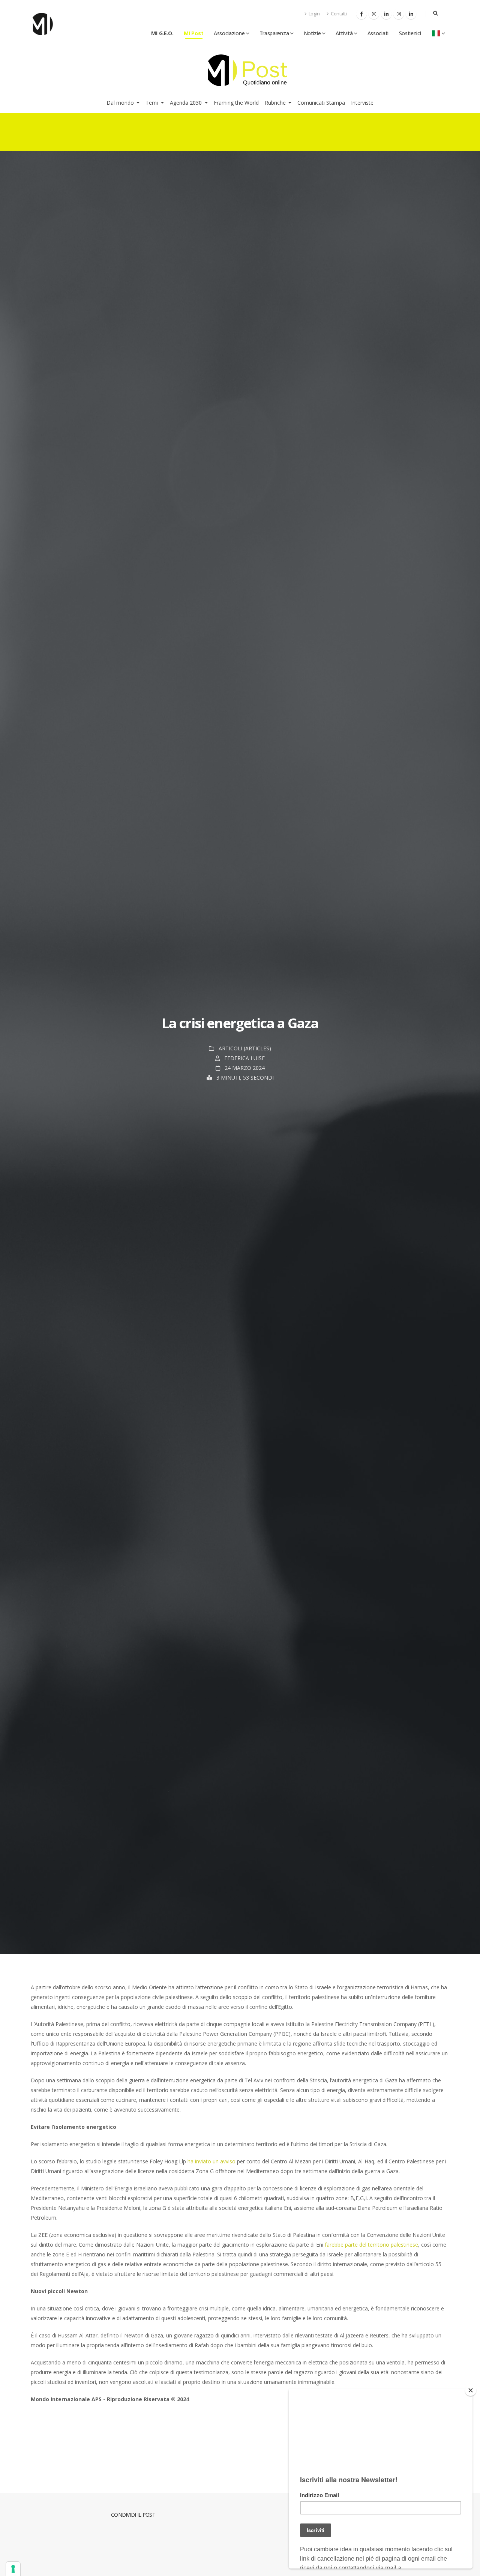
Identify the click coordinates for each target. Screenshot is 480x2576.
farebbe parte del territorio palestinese (371, 2245)
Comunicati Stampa (321, 103)
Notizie (312, 33)
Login (313, 14)
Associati (378, 33)
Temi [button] (152, 103)
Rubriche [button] (276, 103)
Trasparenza (274, 33)
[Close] (471, 2390)
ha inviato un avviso (211, 2161)
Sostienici (410, 33)
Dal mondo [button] (121, 103)
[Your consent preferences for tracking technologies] (13, 2569)
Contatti (338, 14)
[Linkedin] (386, 14)
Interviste (362, 103)
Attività (344, 33)
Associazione (229, 33)
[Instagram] (374, 14)
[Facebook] (361, 14)
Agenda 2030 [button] (187, 103)
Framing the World (236, 103)
